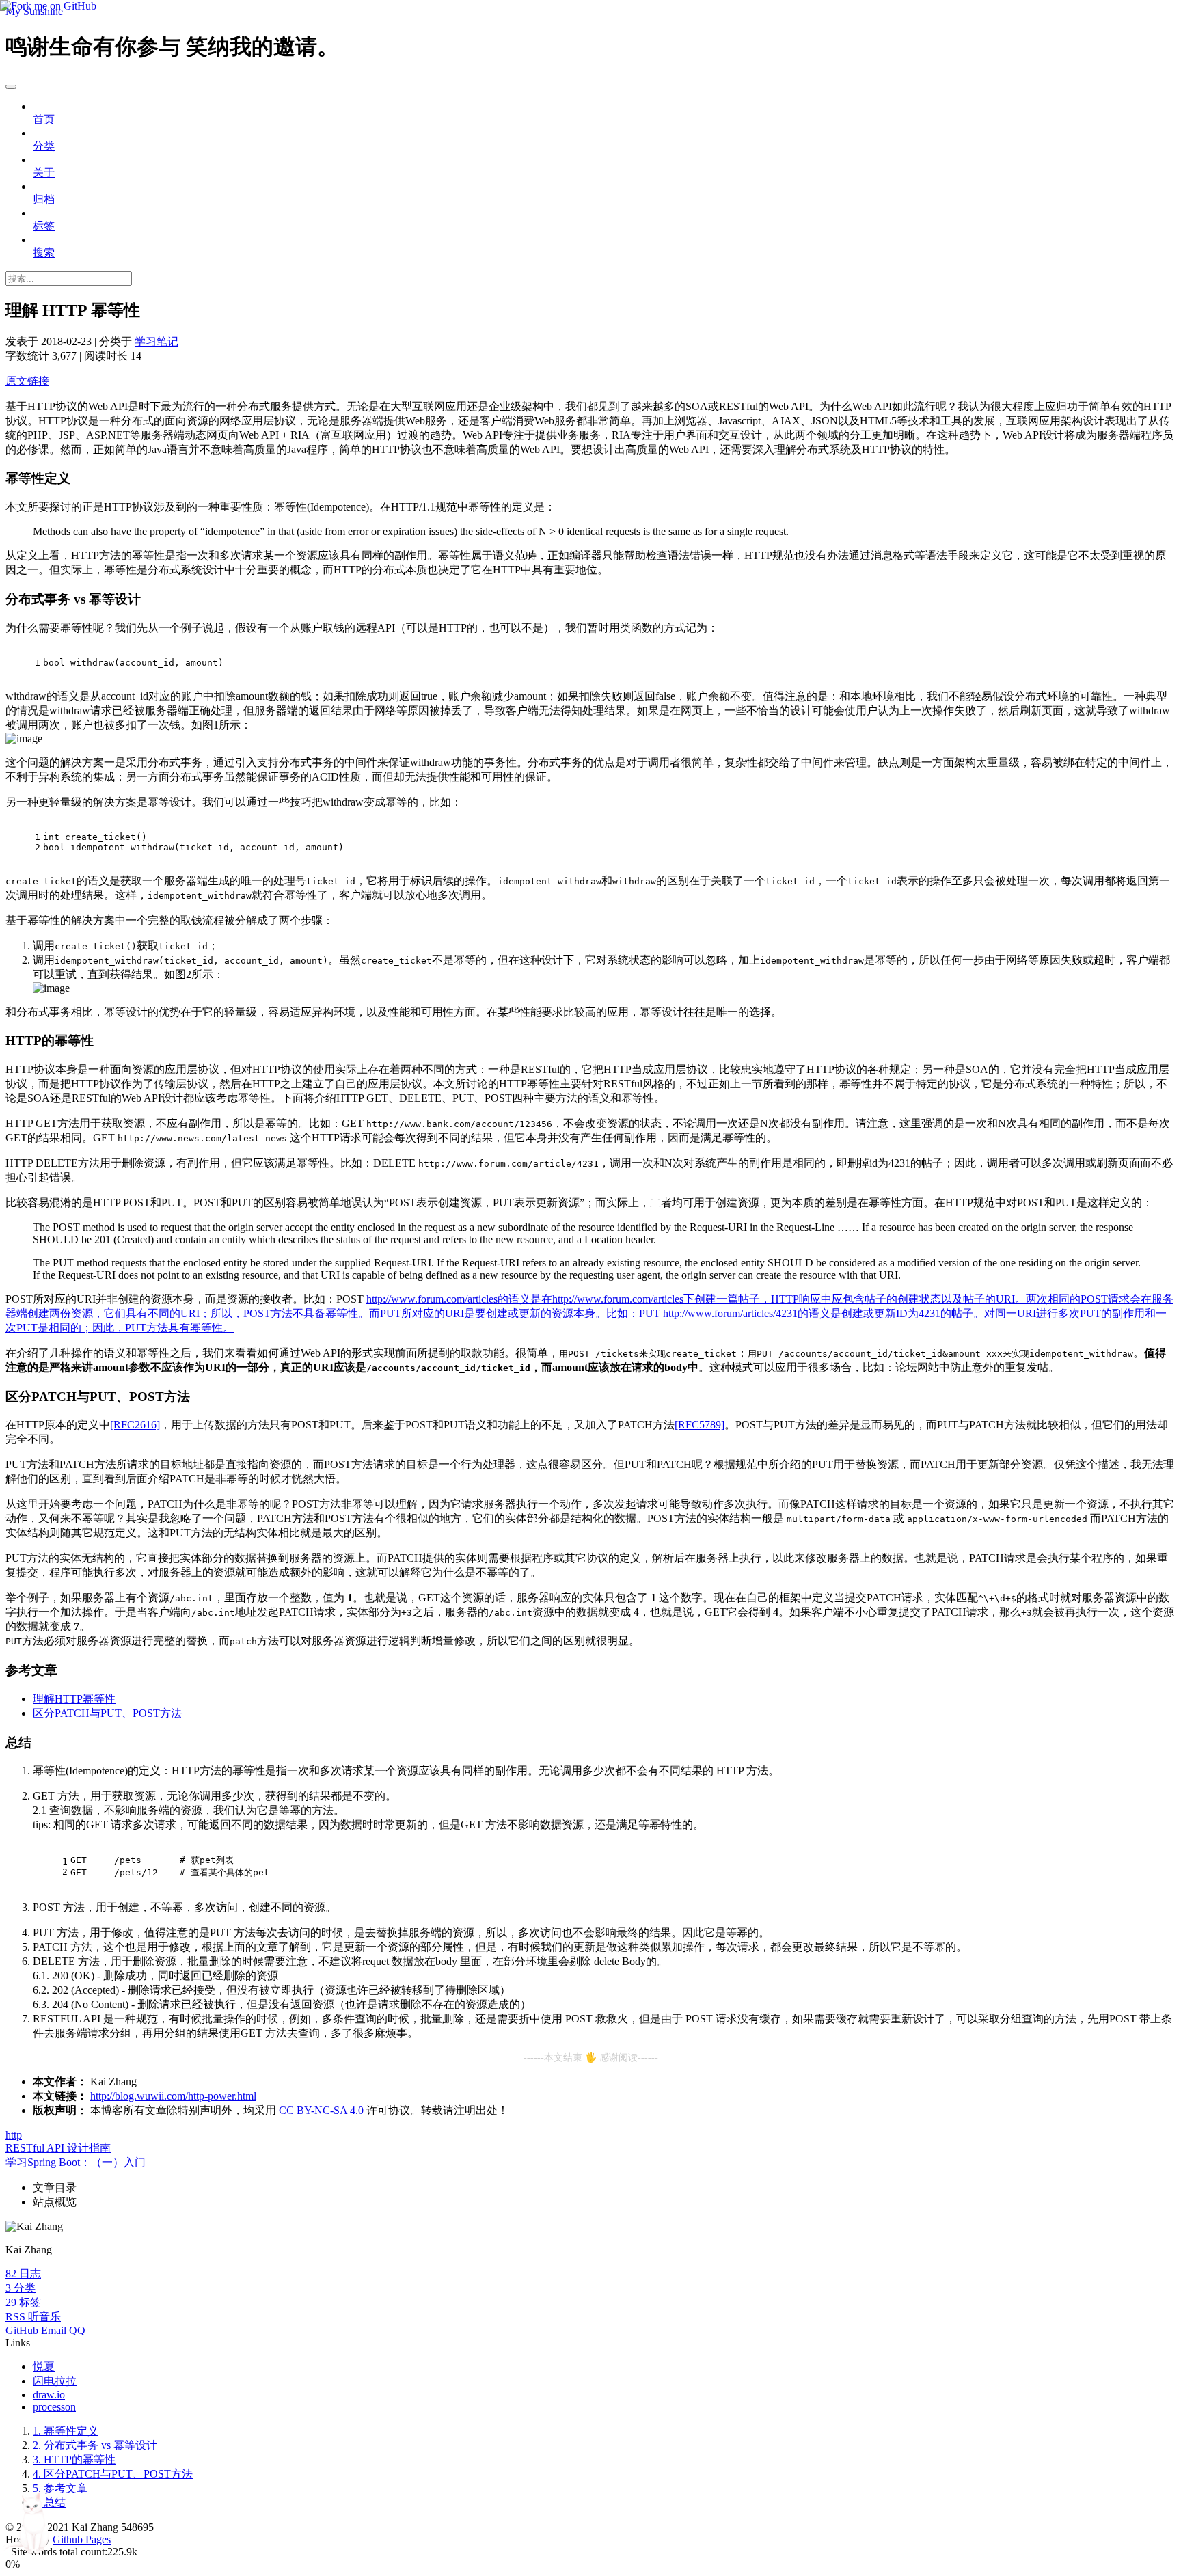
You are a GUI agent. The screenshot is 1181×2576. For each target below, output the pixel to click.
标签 (44, 226)
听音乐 (44, 2317)
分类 (44, 146)
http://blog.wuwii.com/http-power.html (173, 2096)
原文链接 (27, 381)
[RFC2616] (135, 1425)
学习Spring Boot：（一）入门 (76, 2162)
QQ (77, 2330)
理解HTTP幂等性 (74, 1699)
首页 (44, 119)
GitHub (23, 2330)
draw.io (49, 2395)
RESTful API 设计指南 (58, 2148)
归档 (44, 199)
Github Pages (82, 2539)
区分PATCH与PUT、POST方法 (107, 1713)
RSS (17, 2317)
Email (55, 2330)
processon (54, 2407)
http (14, 2135)
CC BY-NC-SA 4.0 (321, 2110)
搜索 (44, 253)
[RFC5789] (700, 1425)
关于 (44, 173)
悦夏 (44, 2367)
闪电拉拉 (55, 2381)
